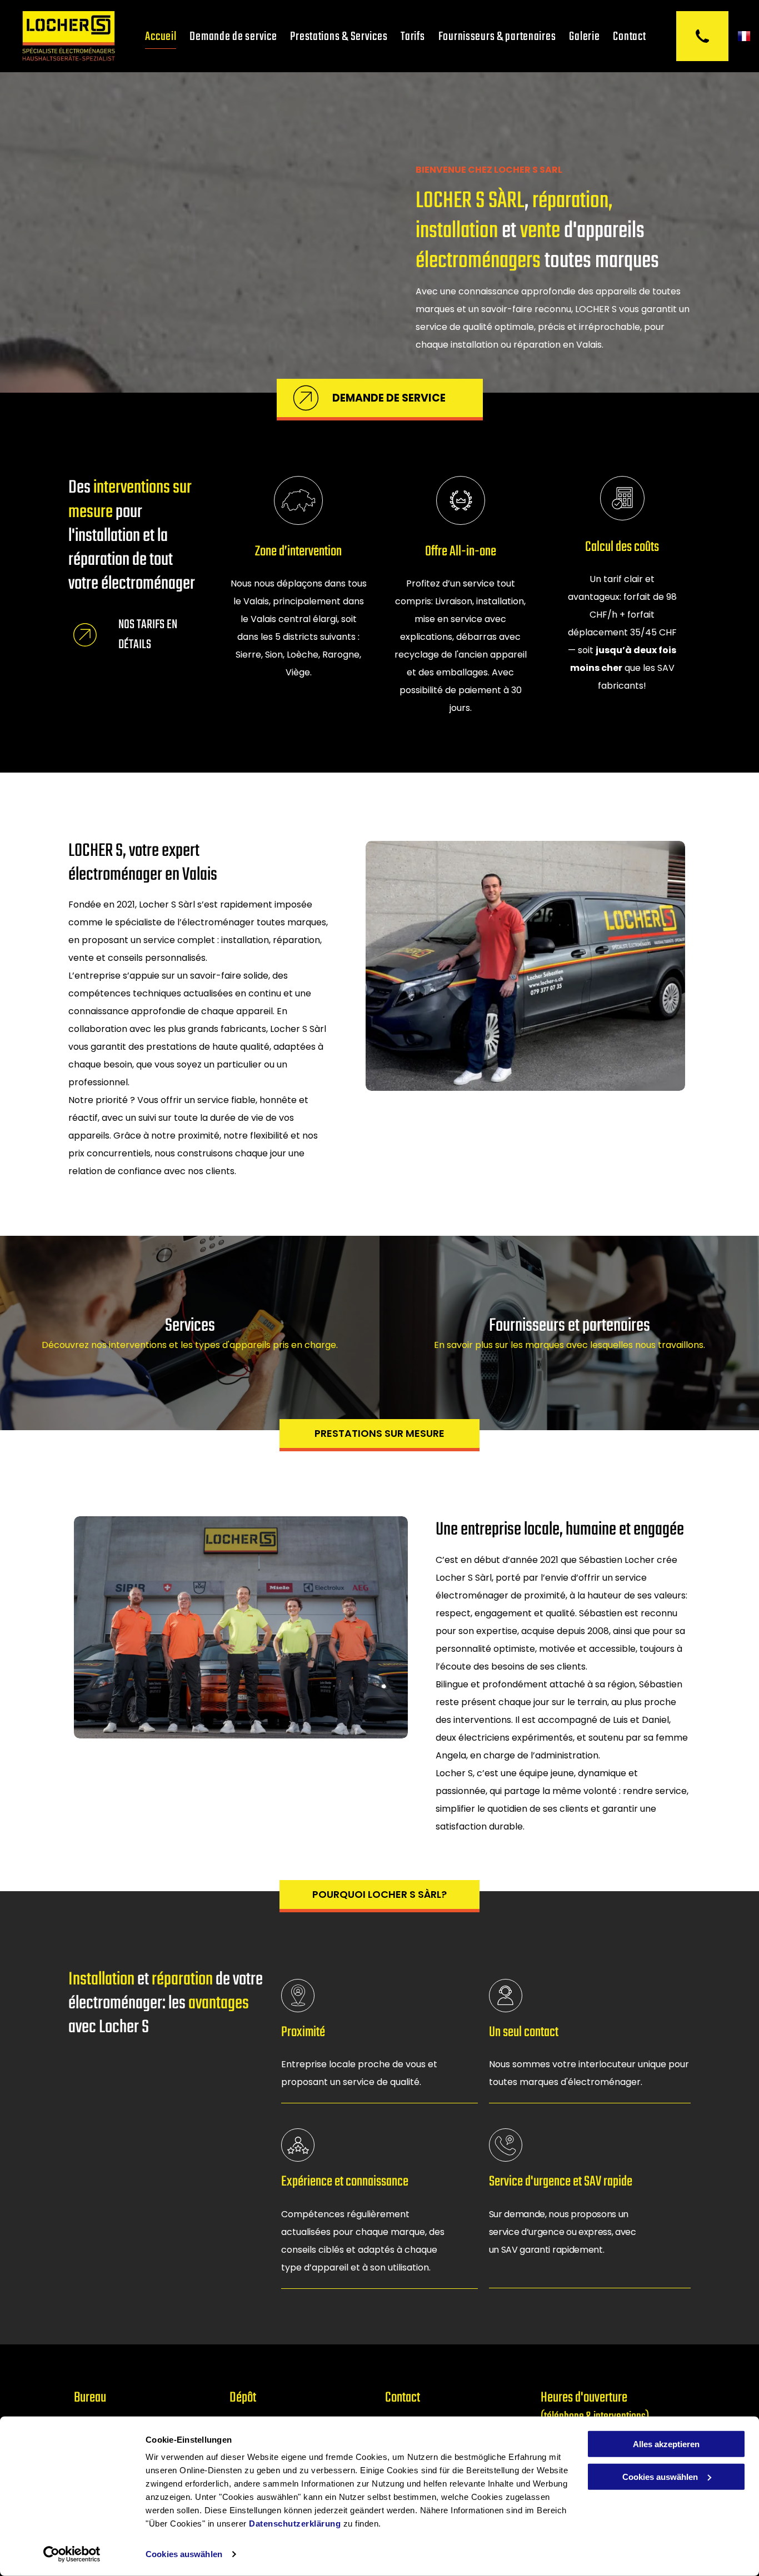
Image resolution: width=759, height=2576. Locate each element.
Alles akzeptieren (666, 2444)
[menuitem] (161, 36)
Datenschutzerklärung (295, 2524)
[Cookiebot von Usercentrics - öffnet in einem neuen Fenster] (72, 2554)
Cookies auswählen (184, 2554)
